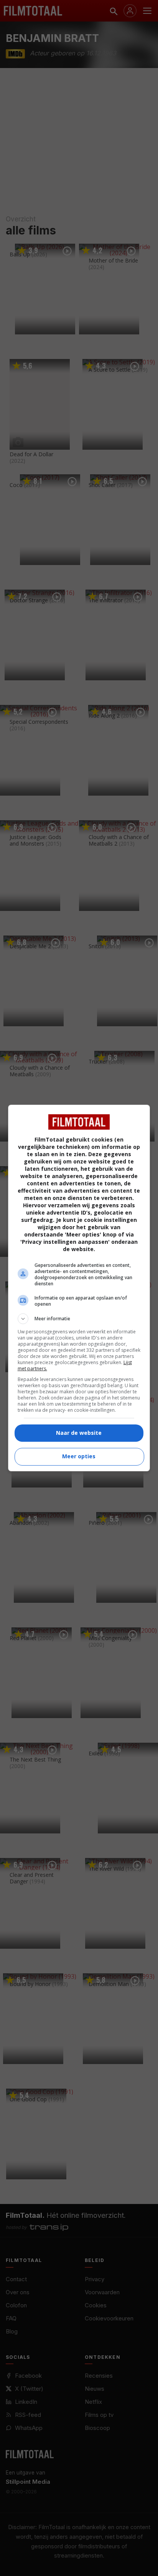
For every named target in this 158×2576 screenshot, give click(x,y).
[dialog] (79, 1288)
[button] (79, 1319)
